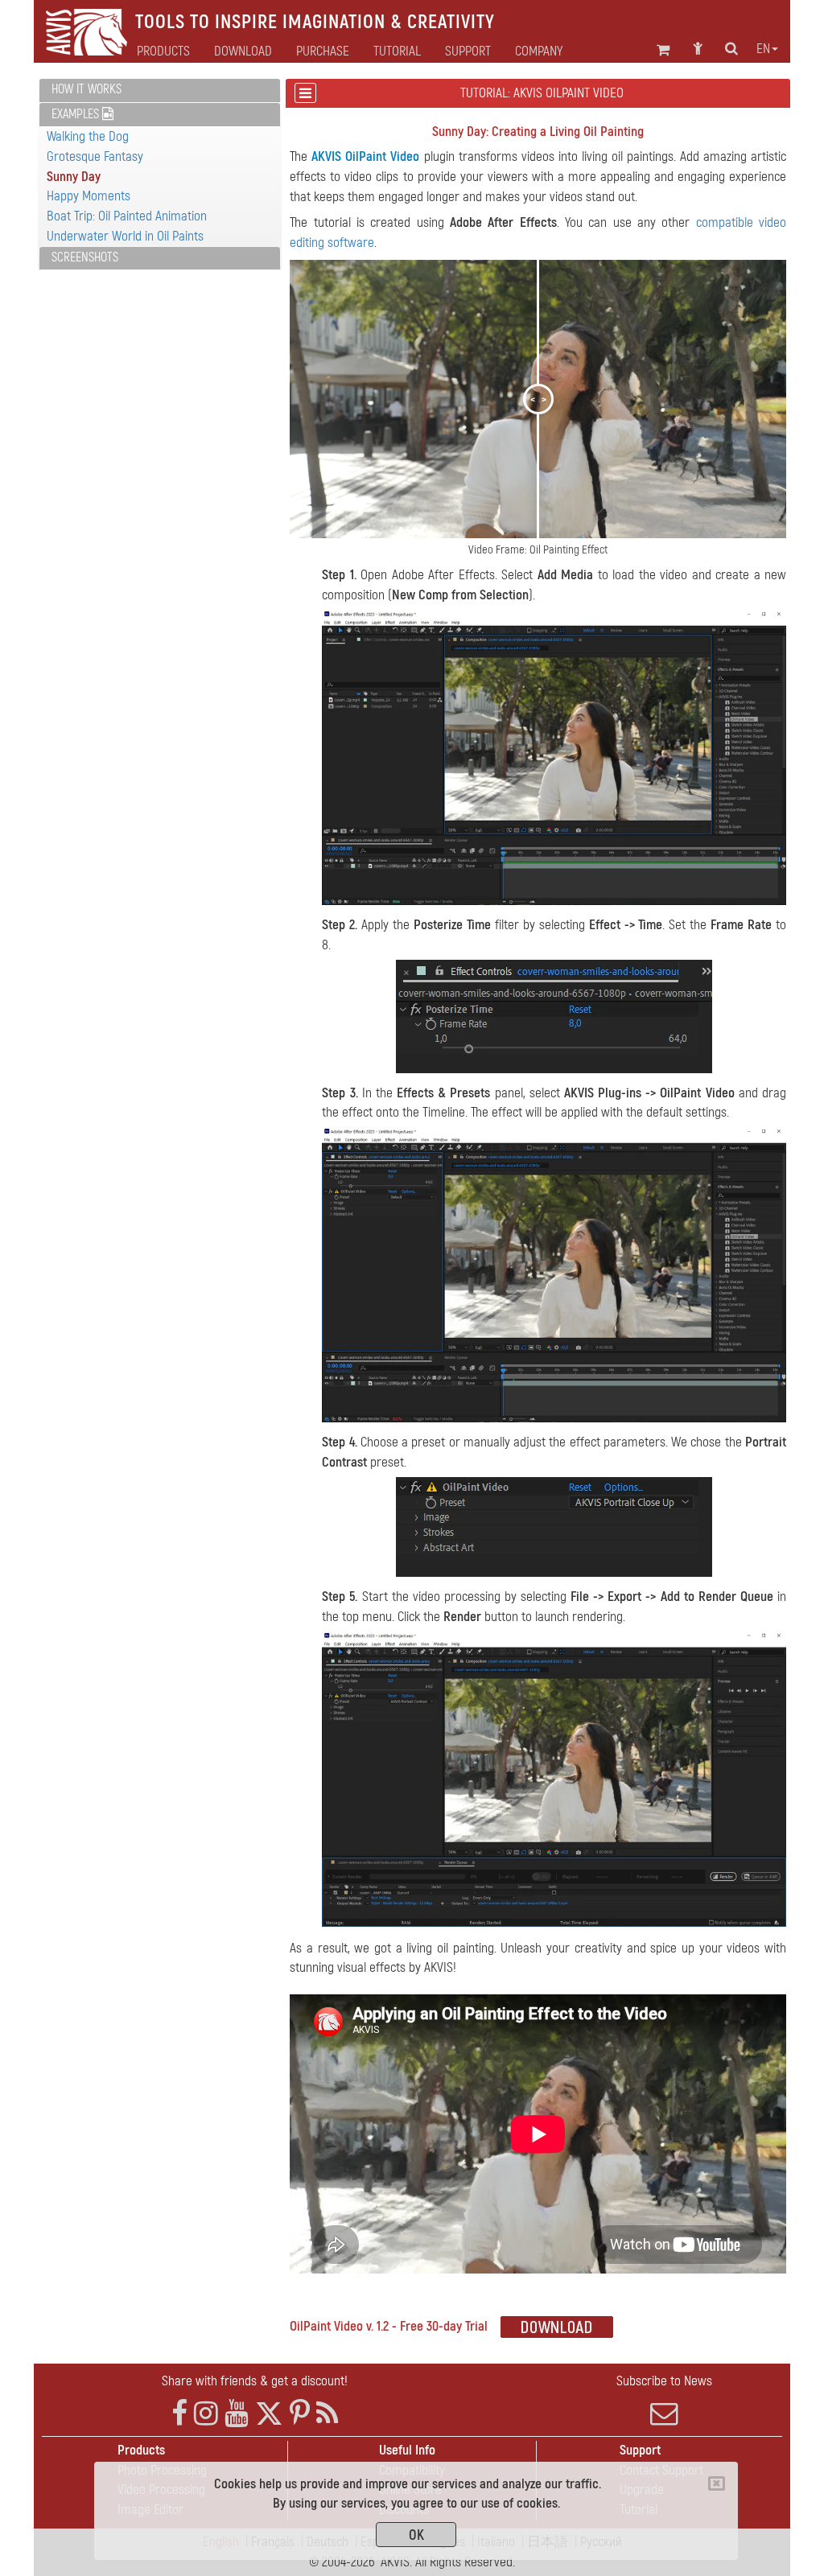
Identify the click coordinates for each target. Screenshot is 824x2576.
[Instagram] (206, 2414)
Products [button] (163, 51)
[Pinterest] (300, 2414)
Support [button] (468, 51)
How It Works (87, 89)
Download (243, 51)
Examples (77, 114)
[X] (269, 2414)
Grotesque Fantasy (95, 156)
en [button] (763, 49)
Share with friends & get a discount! (255, 2381)
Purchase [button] (323, 51)
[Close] (717, 2483)
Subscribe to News (664, 2381)
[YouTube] (237, 2414)
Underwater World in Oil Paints (125, 236)
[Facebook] (179, 2414)
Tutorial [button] (397, 51)
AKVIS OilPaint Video (365, 156)
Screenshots (85, 257)
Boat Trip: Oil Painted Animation (127, 216)
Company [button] (539, 51)
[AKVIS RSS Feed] (327, 2414)
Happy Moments (89, 196)
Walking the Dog (88, 136)
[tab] (160, 91)
